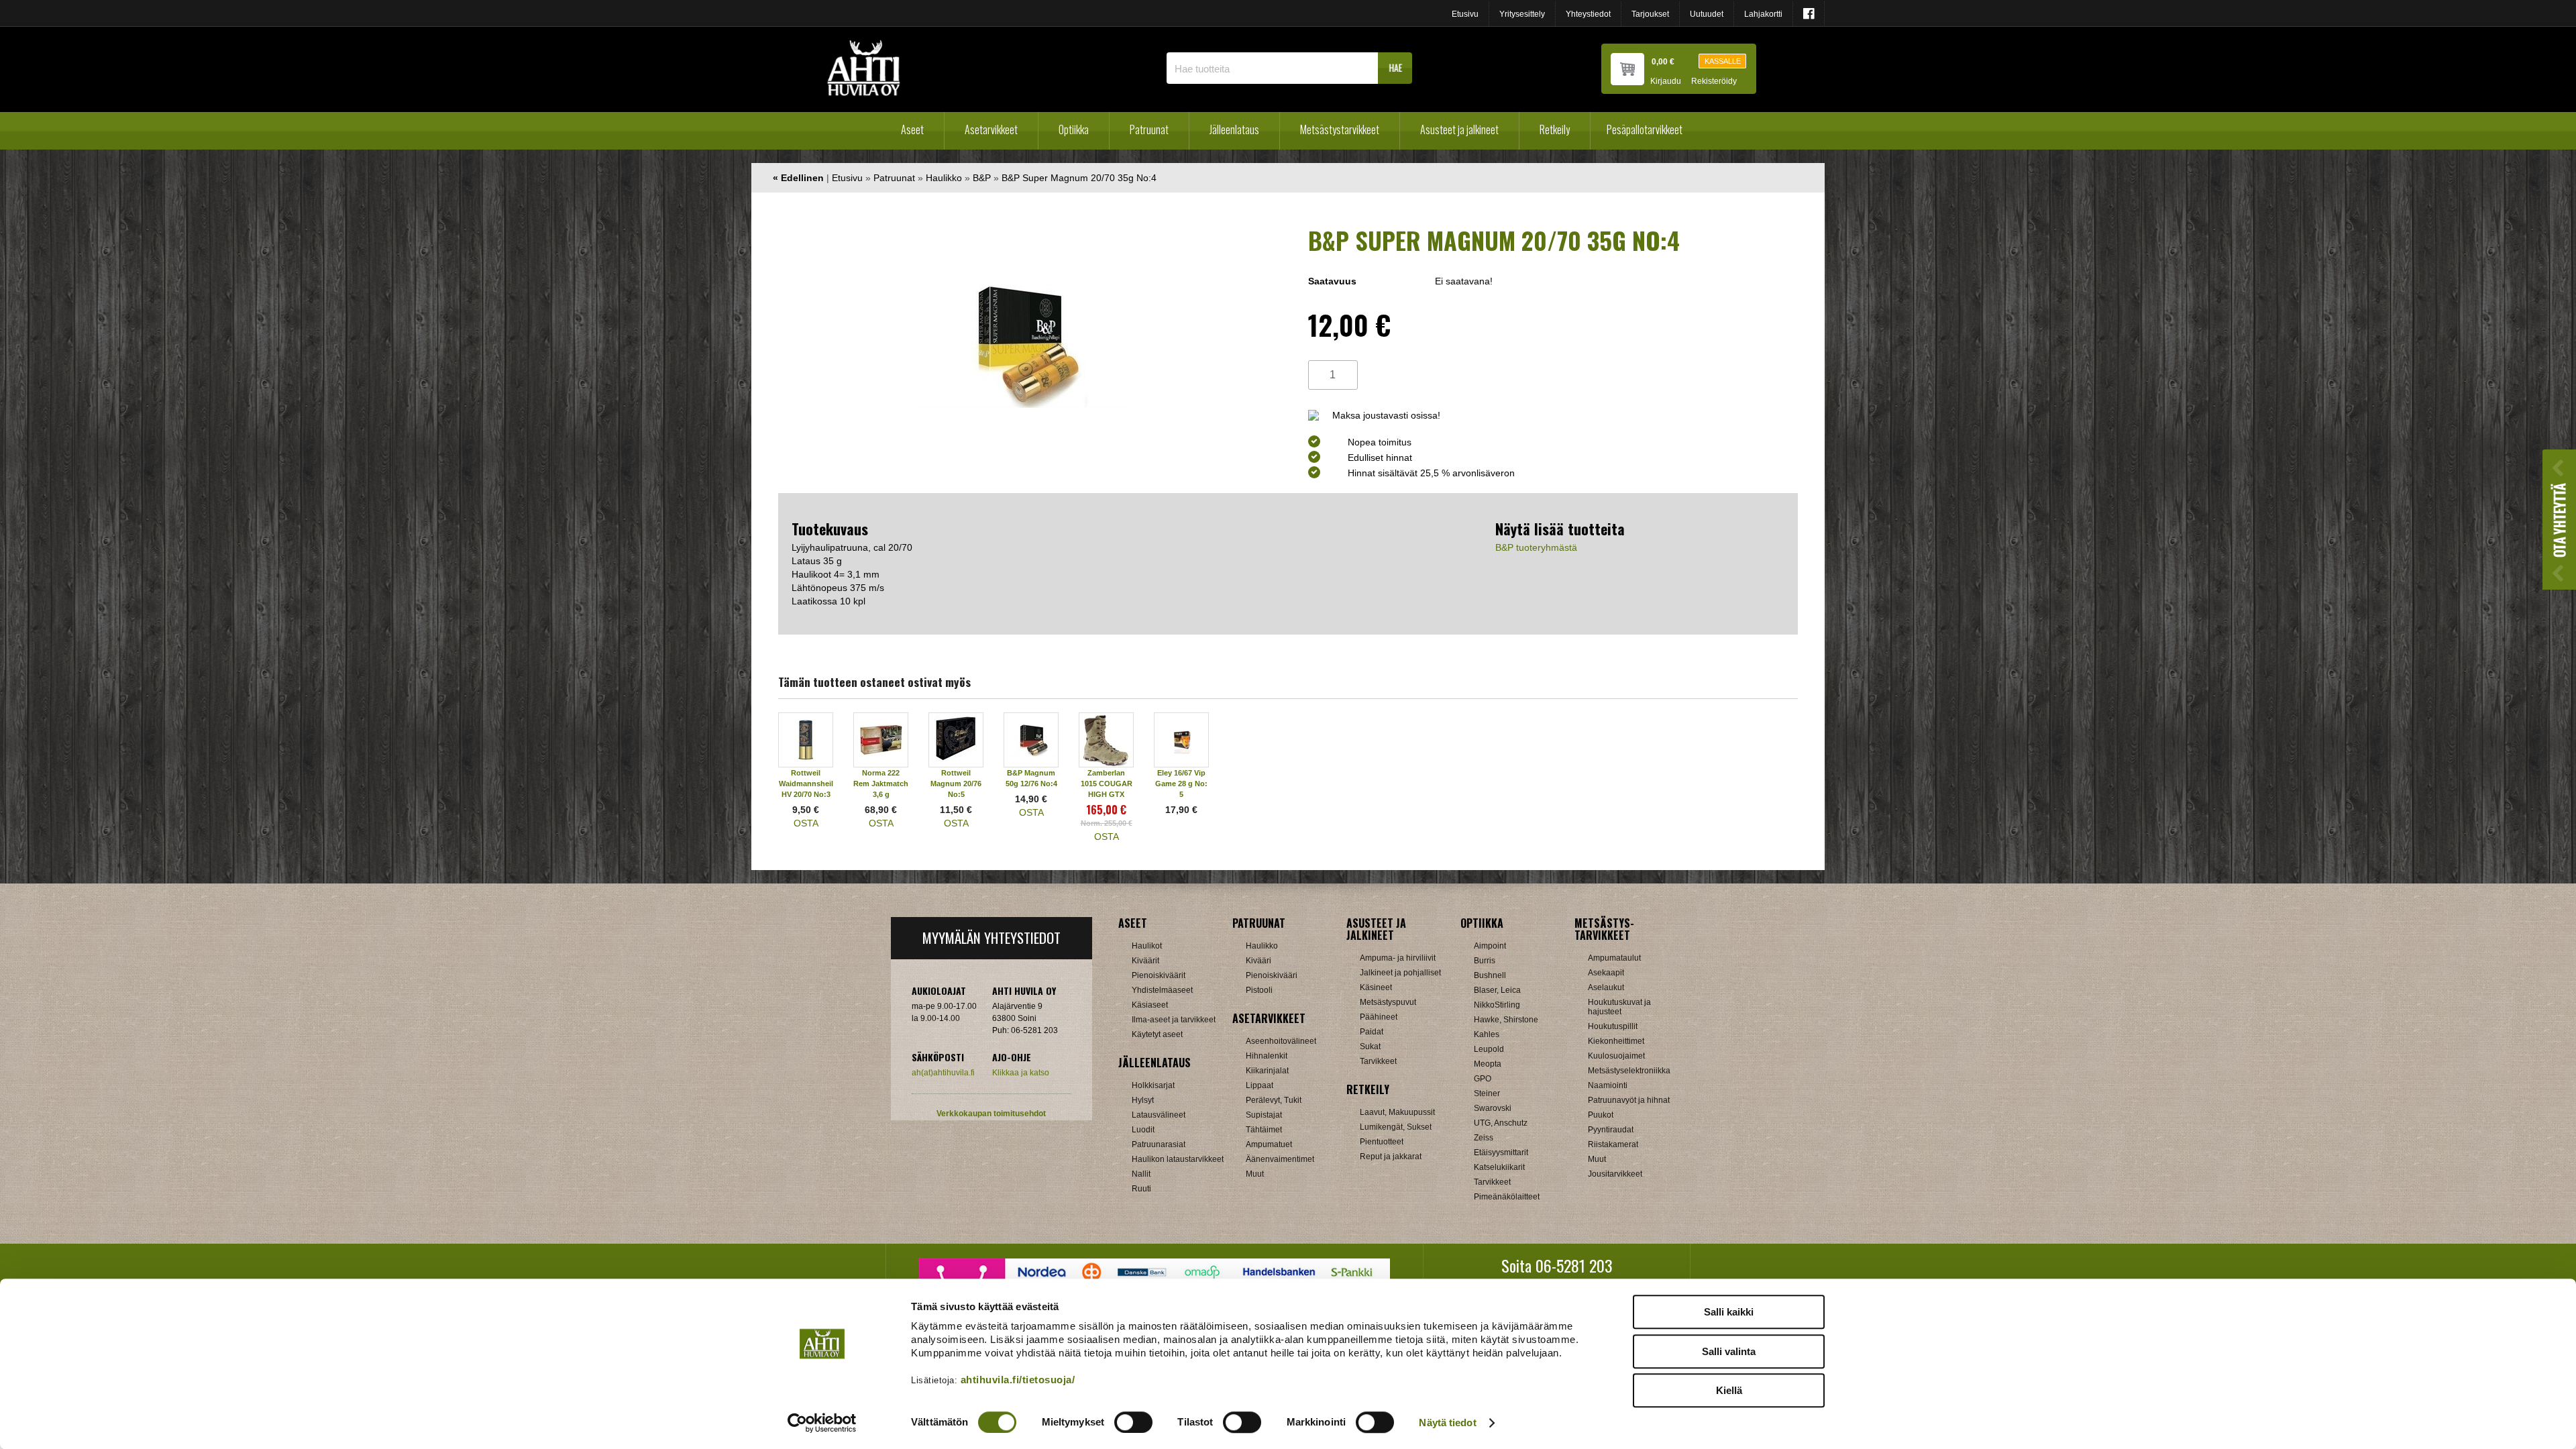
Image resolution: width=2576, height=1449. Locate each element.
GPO (1483, 1079)
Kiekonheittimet (1616, 1041)
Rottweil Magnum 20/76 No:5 (956, 784)
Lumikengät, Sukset (1396, 1127)
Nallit (1141, 1174)
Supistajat (1264, 1115)
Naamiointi (1608, 1085)
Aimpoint (1490, 946)
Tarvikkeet (1378, 1061)
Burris (1485, 961)
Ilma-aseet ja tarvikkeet (1174, 1020)
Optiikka (1074, 129)
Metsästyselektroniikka (1629, 1071)
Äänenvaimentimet (1280, 1159)
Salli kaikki (1729, 1312)
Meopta (1488, 1064)
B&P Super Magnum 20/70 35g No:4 (1079, 178)
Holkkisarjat (1153, 1085)
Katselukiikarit (1499, 1167)
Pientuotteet (1382, 1142)
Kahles (1487, 1034)
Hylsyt (1143, 1100)
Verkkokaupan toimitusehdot (991, 1114)
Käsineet (1376, 987)
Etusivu (1465, 14)
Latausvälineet (1159, 1115)
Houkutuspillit (1613, 1026)
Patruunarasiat (1159, 1144)
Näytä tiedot (1447, 1423)
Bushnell (1490, 975)
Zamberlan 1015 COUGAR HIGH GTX (1107, 784)
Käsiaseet (1150, 1005)
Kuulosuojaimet (1616, 1056)
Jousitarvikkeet (1615, 1174)
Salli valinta (1729, 1351)
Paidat (1372, 1032)
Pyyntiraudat (1611, 1130)
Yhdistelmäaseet (1162, 990)
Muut (1255, 1174)
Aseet (912, 129)
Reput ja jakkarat (1391, 1157)
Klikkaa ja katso (1021, 1073)
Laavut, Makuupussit (1397, 1112)
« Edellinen (798, 178)
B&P (982, 178)
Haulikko (944, 178)
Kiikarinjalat (1267, 1071)
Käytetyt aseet (1157, 1034)
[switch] (1133, 1422)
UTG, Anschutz (1501, 1123)
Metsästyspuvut (1388, 1002)
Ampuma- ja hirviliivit (1398, 958)
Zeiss (1484, 1138)
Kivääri (1258, 961)
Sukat (1370, 1046)
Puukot (1601, 1115)
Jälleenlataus (1234, 129)
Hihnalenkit (1267, 1056)
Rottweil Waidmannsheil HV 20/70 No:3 (806, 784)
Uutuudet (1707, 14)
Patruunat (1149, 129)
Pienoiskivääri (1272, 975)
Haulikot (1147, 946)
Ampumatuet (1269, 1144)
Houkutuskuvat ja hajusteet (1619, 1007)
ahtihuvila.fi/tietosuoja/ (1018, 1380)
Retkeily (1555, 129)
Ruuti (1141, 1189)
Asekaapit (1606, 973)
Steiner (1487, 1093)
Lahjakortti (1763, 14)
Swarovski (1493, 1108)
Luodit (1143, 1130)
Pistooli (1259, 990)
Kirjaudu (1666, 82)
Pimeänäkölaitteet (1507, 1197)
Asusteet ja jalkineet (1459, 129)
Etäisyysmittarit (1501, 1152)
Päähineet (1379, 1017)
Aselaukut (1606, 987)
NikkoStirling (1497, 1005)
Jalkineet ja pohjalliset (1400, 973)
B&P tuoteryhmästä (1536, 547)
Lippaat (1259, 1085)
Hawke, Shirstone (1506, 1020)
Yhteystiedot (1588, 14)
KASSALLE (1723, 61)
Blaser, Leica (1497, 990)
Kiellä (1729, 1390)
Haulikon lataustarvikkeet (1178, 1159)
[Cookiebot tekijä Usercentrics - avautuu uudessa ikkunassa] (822, 1423)
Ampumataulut (1614, 958)
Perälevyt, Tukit (1274, 1100)
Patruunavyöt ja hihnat (1629, 1100)
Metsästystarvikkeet (1340, 129)
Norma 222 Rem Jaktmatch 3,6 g (881, 784)
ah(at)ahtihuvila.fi (943, 1073)
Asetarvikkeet (991, 129)
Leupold (1489, 1049)
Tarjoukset (1650, 14)
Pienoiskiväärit (1159, 975)
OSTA (806, 823)
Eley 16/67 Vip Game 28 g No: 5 (1181, 784)
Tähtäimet (1264, 1130)
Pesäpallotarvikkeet (1645, 129)
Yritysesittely (1522, 14)
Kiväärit (1145, 961)
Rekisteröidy (1714, 82)
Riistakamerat (1613, 1144)
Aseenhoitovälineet (1281, 1041)
